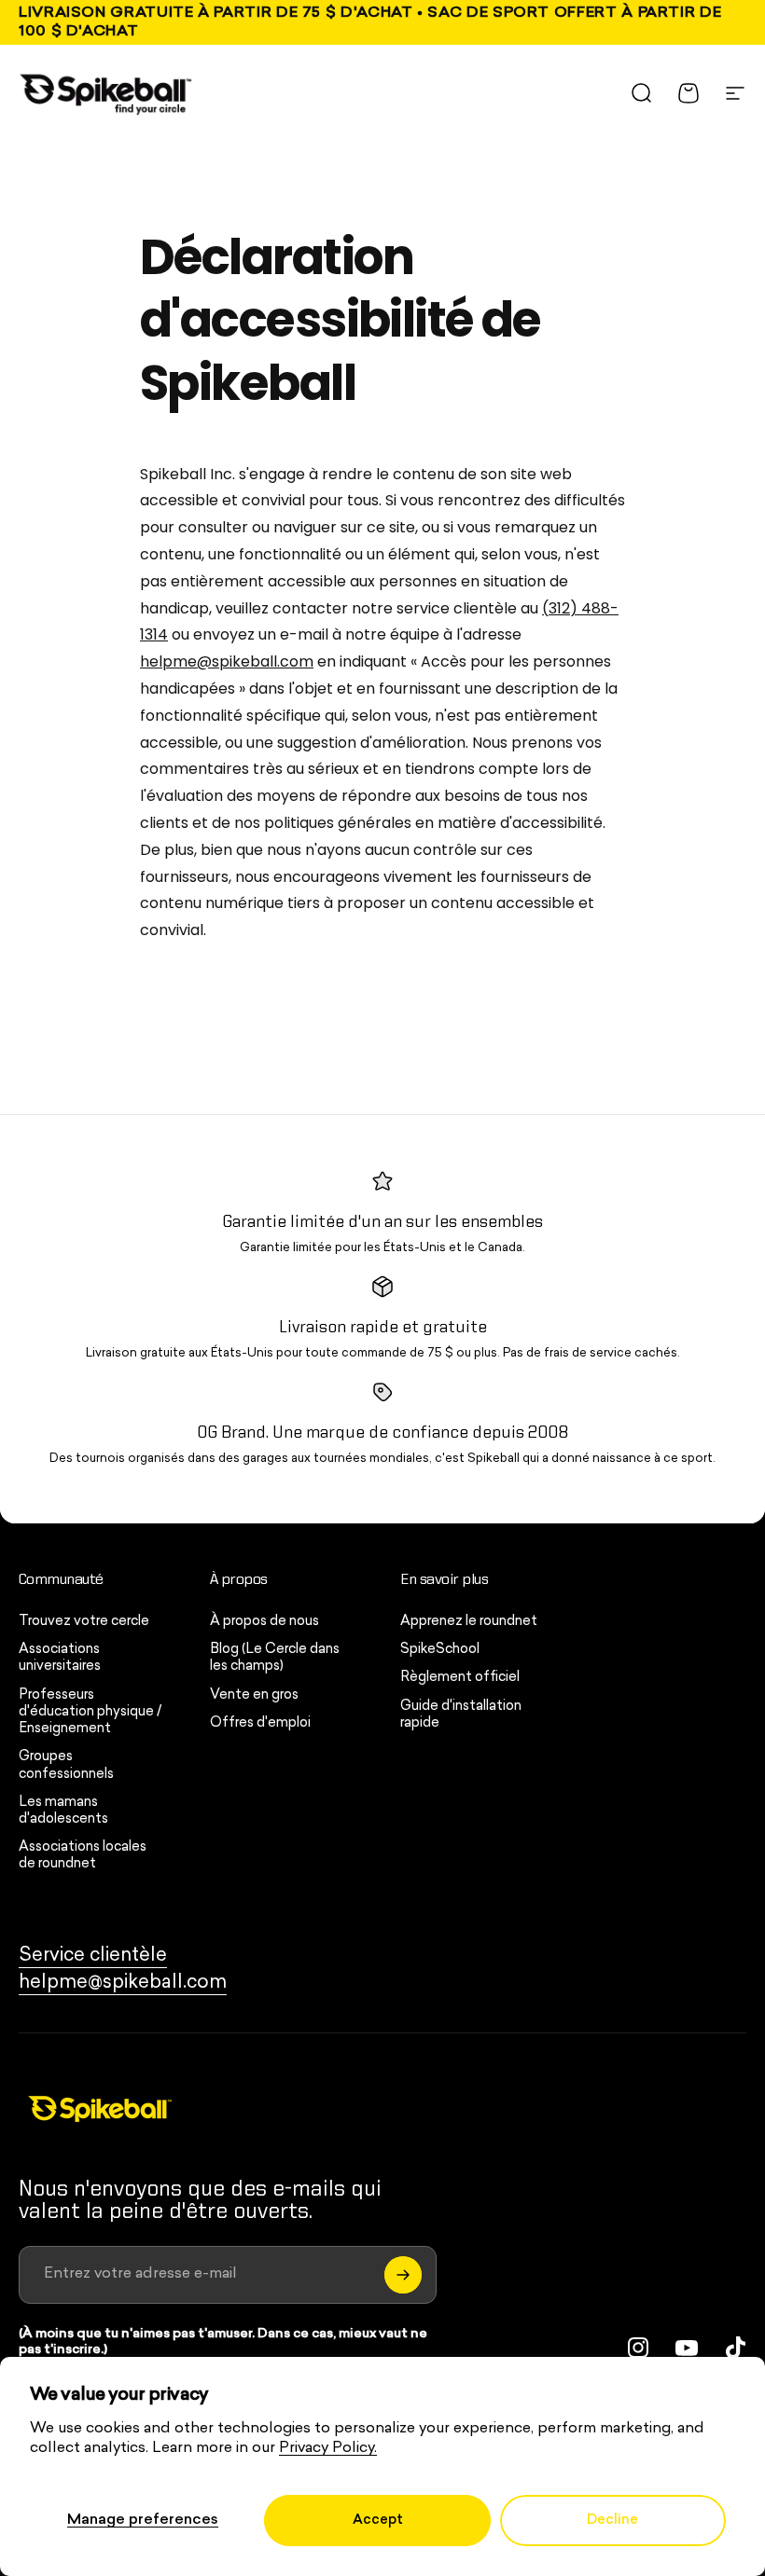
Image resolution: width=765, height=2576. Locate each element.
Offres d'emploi (260, 1723)
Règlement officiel (460, 1678)
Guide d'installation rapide (461, 1715)
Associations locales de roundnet (83, 1856)
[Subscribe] (403, 2275)
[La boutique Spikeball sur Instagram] (638, 2348)
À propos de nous (264, 1622)
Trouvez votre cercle (84, 1622)
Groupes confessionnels (66, 1765)
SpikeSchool (440, 1650)
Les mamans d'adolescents (63, 1811)
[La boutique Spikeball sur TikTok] (735, 2348)
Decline (612, 2521)
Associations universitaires (60, 1658)
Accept (378, 2521)
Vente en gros (254, 1695)
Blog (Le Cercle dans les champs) (275, 1658)
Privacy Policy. (328, 2448)
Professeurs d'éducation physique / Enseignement (90, 1712)
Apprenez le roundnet (469, 1622)
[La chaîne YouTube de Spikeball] (687, 2348)
